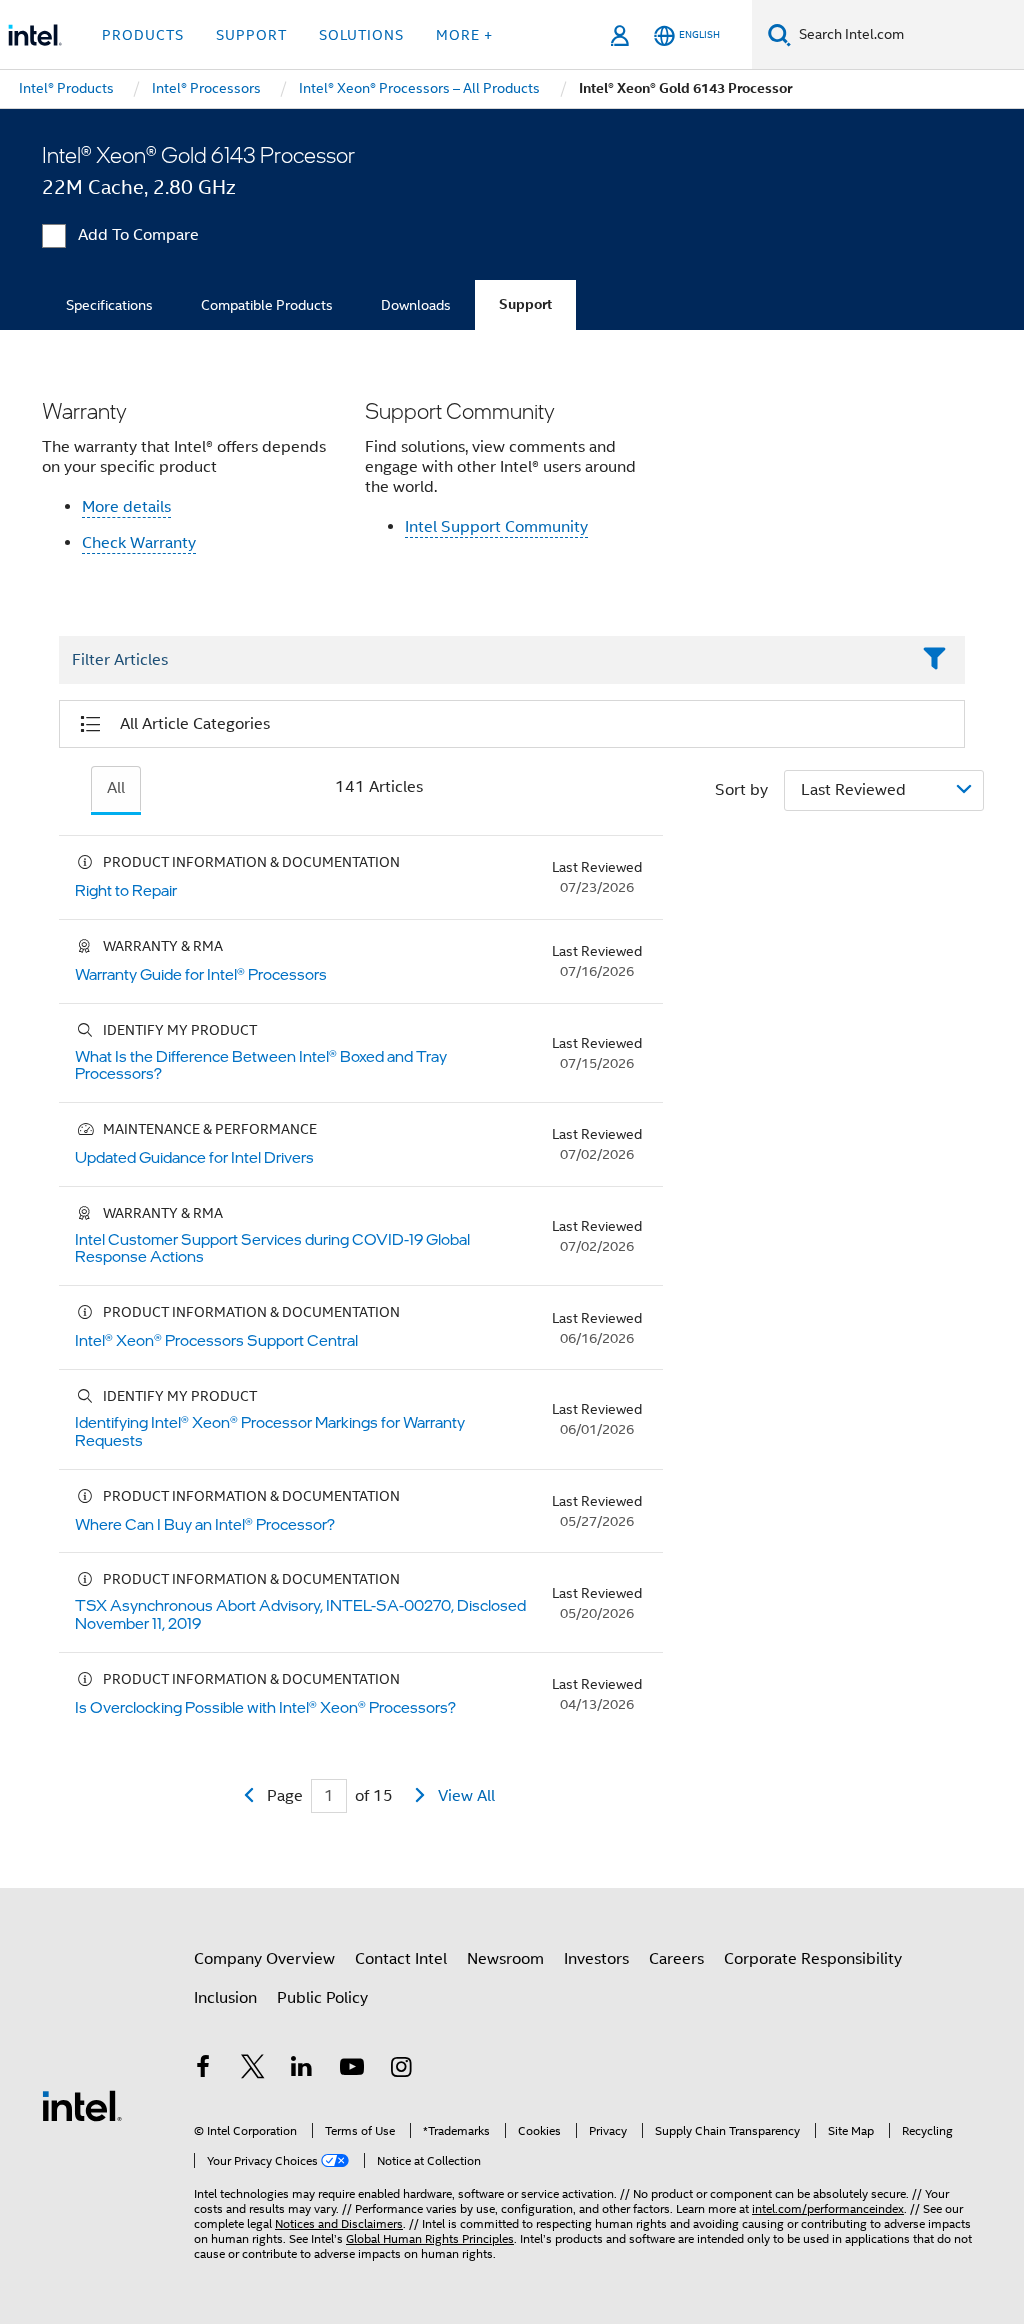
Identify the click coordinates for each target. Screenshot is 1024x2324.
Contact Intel (401, 1959)
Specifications (109, 305)
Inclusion (225, 1998)
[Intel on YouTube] (352, 2070)
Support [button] (251, 35)
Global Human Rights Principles (430, 2238)
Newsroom (505, 1959)
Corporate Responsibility (813, 1959)
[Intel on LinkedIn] (302, 2070)
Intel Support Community (496, 527)
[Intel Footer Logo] (82, 2105)
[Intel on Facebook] (203, 2070)
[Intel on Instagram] (401, 2070)
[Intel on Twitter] (253, 2070)
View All (466, 1796)
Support (525, 304)
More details (126, 507)
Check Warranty (139, 543)
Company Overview (264, 1959)
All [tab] (116, 788)
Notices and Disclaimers (339, 2223)
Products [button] (143, 35)
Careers (676, 1959)
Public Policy (322, 1998)
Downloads (416, 305)
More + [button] (464, 35)
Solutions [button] (361, 35)
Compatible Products (267, 305)
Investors (596, 1959)
